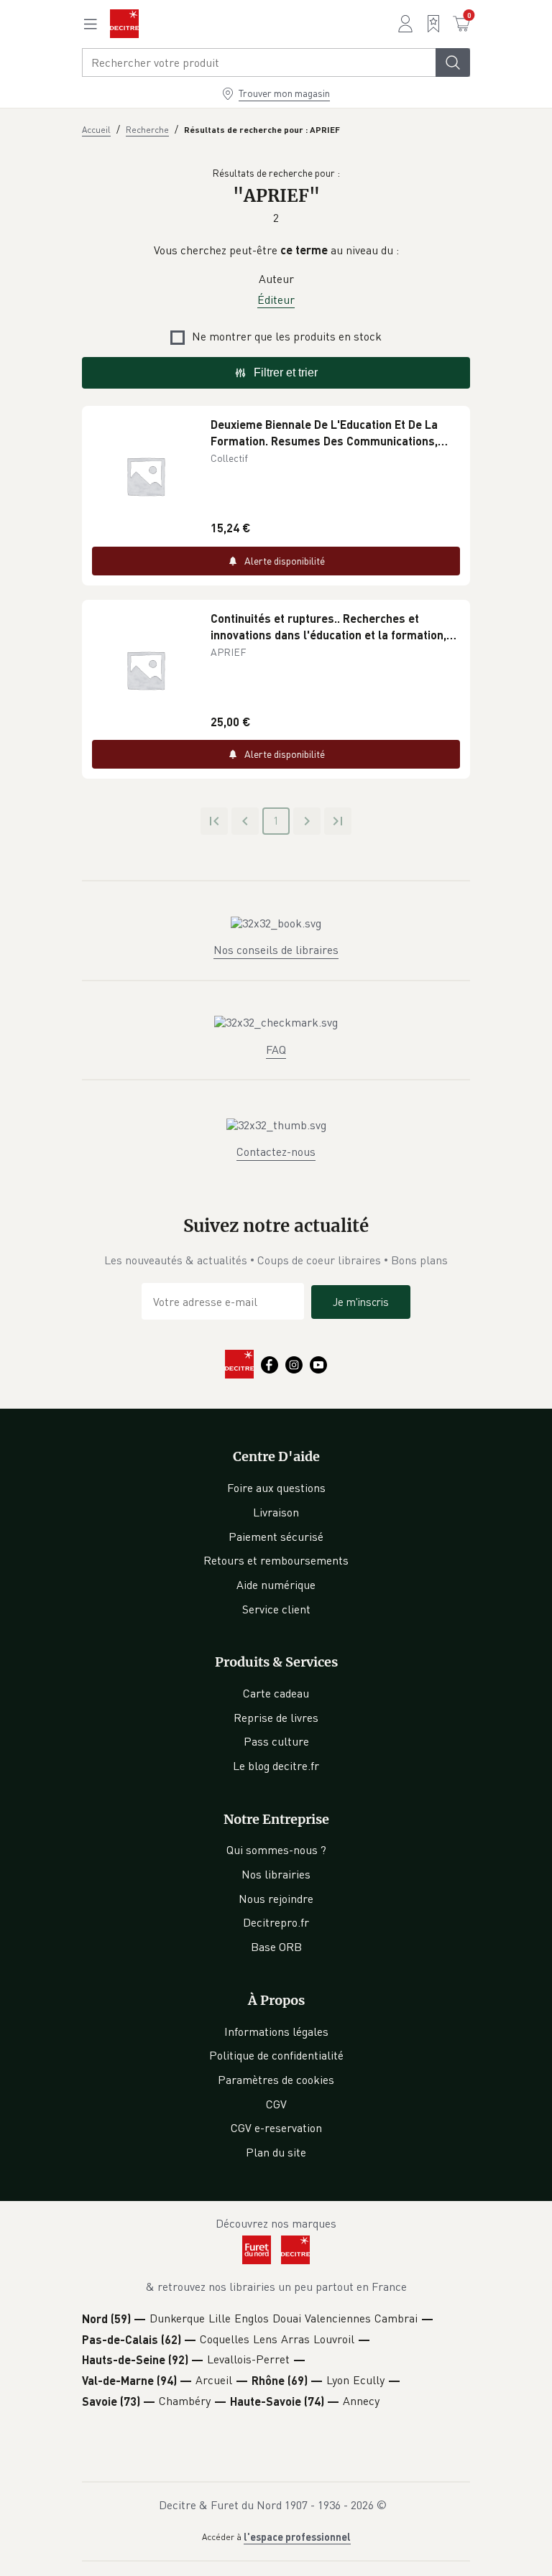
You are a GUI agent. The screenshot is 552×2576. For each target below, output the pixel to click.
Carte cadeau (276, 1693)
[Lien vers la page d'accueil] (124, 24)
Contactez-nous (276, 1152)
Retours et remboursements (276, 1560)
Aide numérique (276, 1585)
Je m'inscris (361, 1302)
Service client (276, 1609)
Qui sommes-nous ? (276, 1850)
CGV (276, 2104)
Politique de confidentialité (276, 2055)
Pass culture (276, 1741)
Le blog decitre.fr (276, 1766)
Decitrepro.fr (276, 1922)
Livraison (276, 1512)
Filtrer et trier (286, 372)
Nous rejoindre (276, 1899)
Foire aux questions (276, 1488)
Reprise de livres (276, 1718)
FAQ (276, 1050)
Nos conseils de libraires (276, 950)
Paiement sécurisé (276, 1537)
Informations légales (276, 2031)
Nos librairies (276, 1874)
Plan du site (276, 2152)
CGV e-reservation (276, 2128)
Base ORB (276, 1947)
